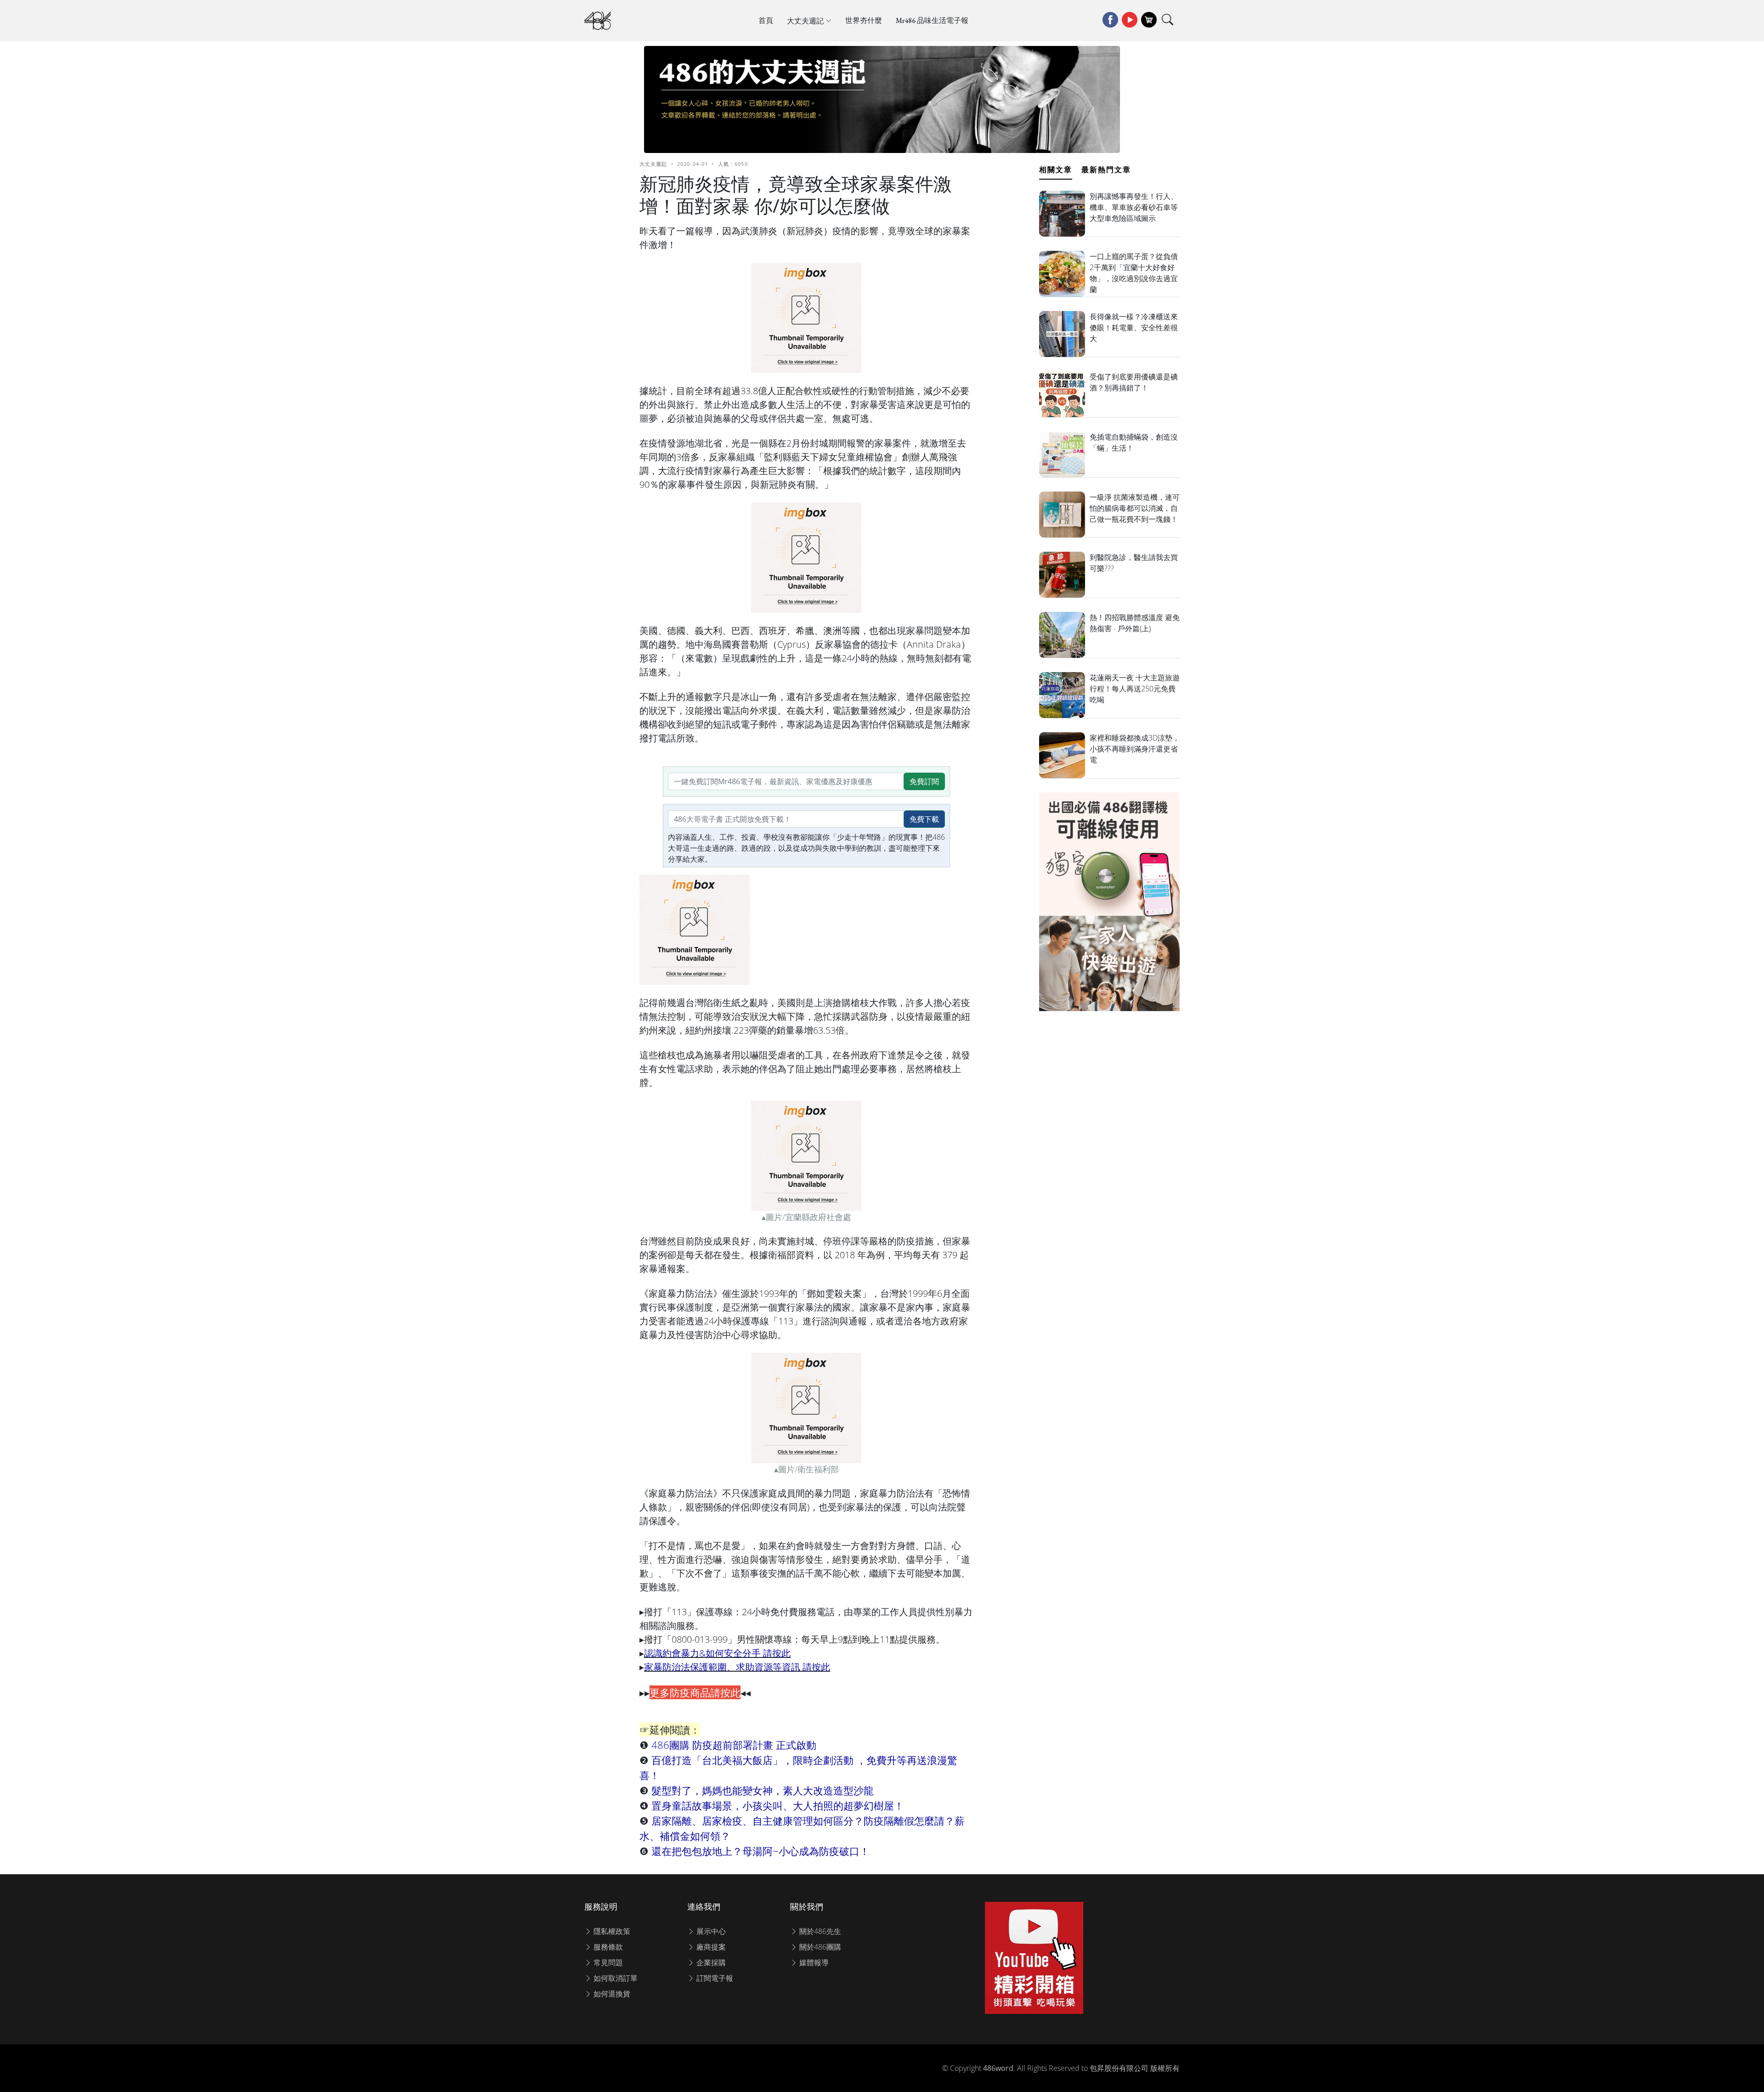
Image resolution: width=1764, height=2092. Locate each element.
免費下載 (924, 819)
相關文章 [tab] (1056, 170)
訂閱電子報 (714, 1978)
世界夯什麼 (864, 20)
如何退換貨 (611, 1994)
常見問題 (607, 1962)
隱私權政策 (611, 1931)
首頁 (766, 20)
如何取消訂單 (615, 1978)
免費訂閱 (924, 781)
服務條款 (607, 1947)
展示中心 (710, 1931)
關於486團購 (819, 1947)
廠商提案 (710, 1947)
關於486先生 (819, 1931)
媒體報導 (813, 1962)
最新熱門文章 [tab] (1106, 170)
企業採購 (710, 1962)
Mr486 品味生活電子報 (932, 20)
